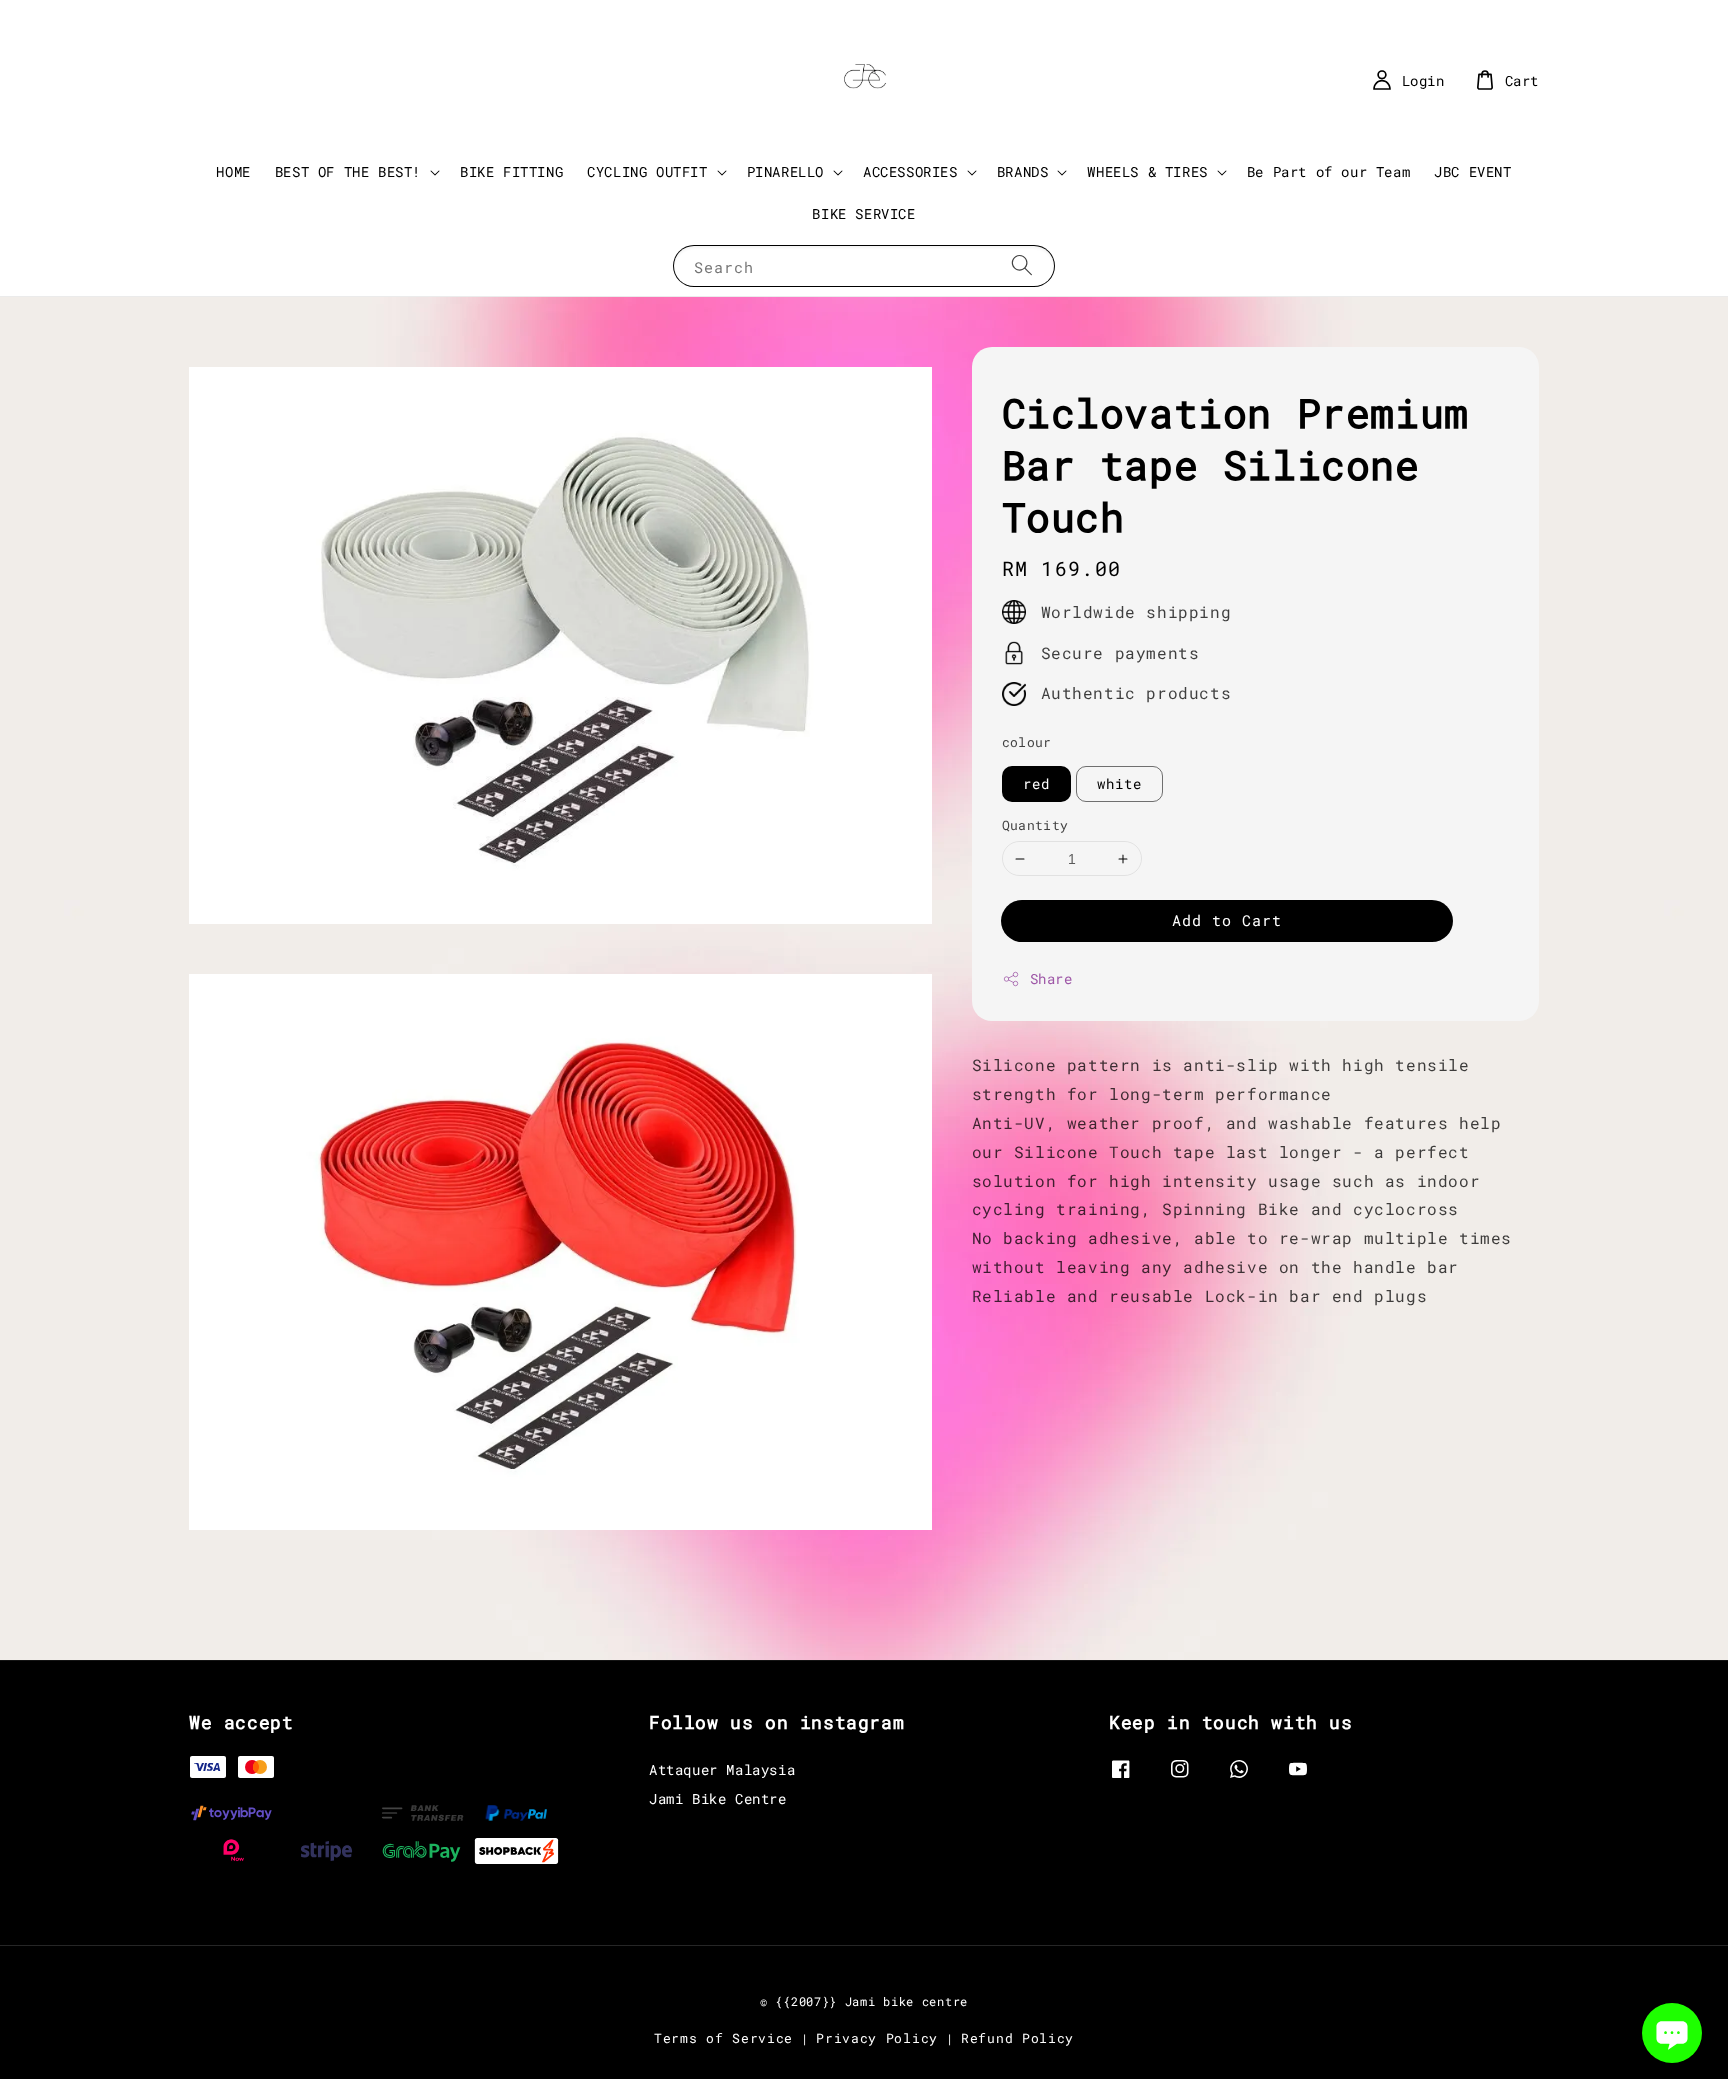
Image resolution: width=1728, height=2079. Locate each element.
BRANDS (1023, 172)
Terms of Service (723, 2038)
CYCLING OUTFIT (647, 172)
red (1036, 783)
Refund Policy (1017, 2038)
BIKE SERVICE (863, 213)
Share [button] (1051, 978)
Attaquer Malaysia (722, 1770)
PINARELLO (785, 172)
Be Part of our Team (1328, 171)
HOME (233, 171)
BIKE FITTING (511, 171)
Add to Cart (1227, 920)
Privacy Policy (877, 2038)
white (1119, 783)
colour (1027, 742)
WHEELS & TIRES (1147, 172)
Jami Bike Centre (718, 1798)
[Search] (1022, 265)
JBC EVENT (1472, 171)
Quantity (1035, 825)
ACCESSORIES (910, 172)
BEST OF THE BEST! (348, 172)
